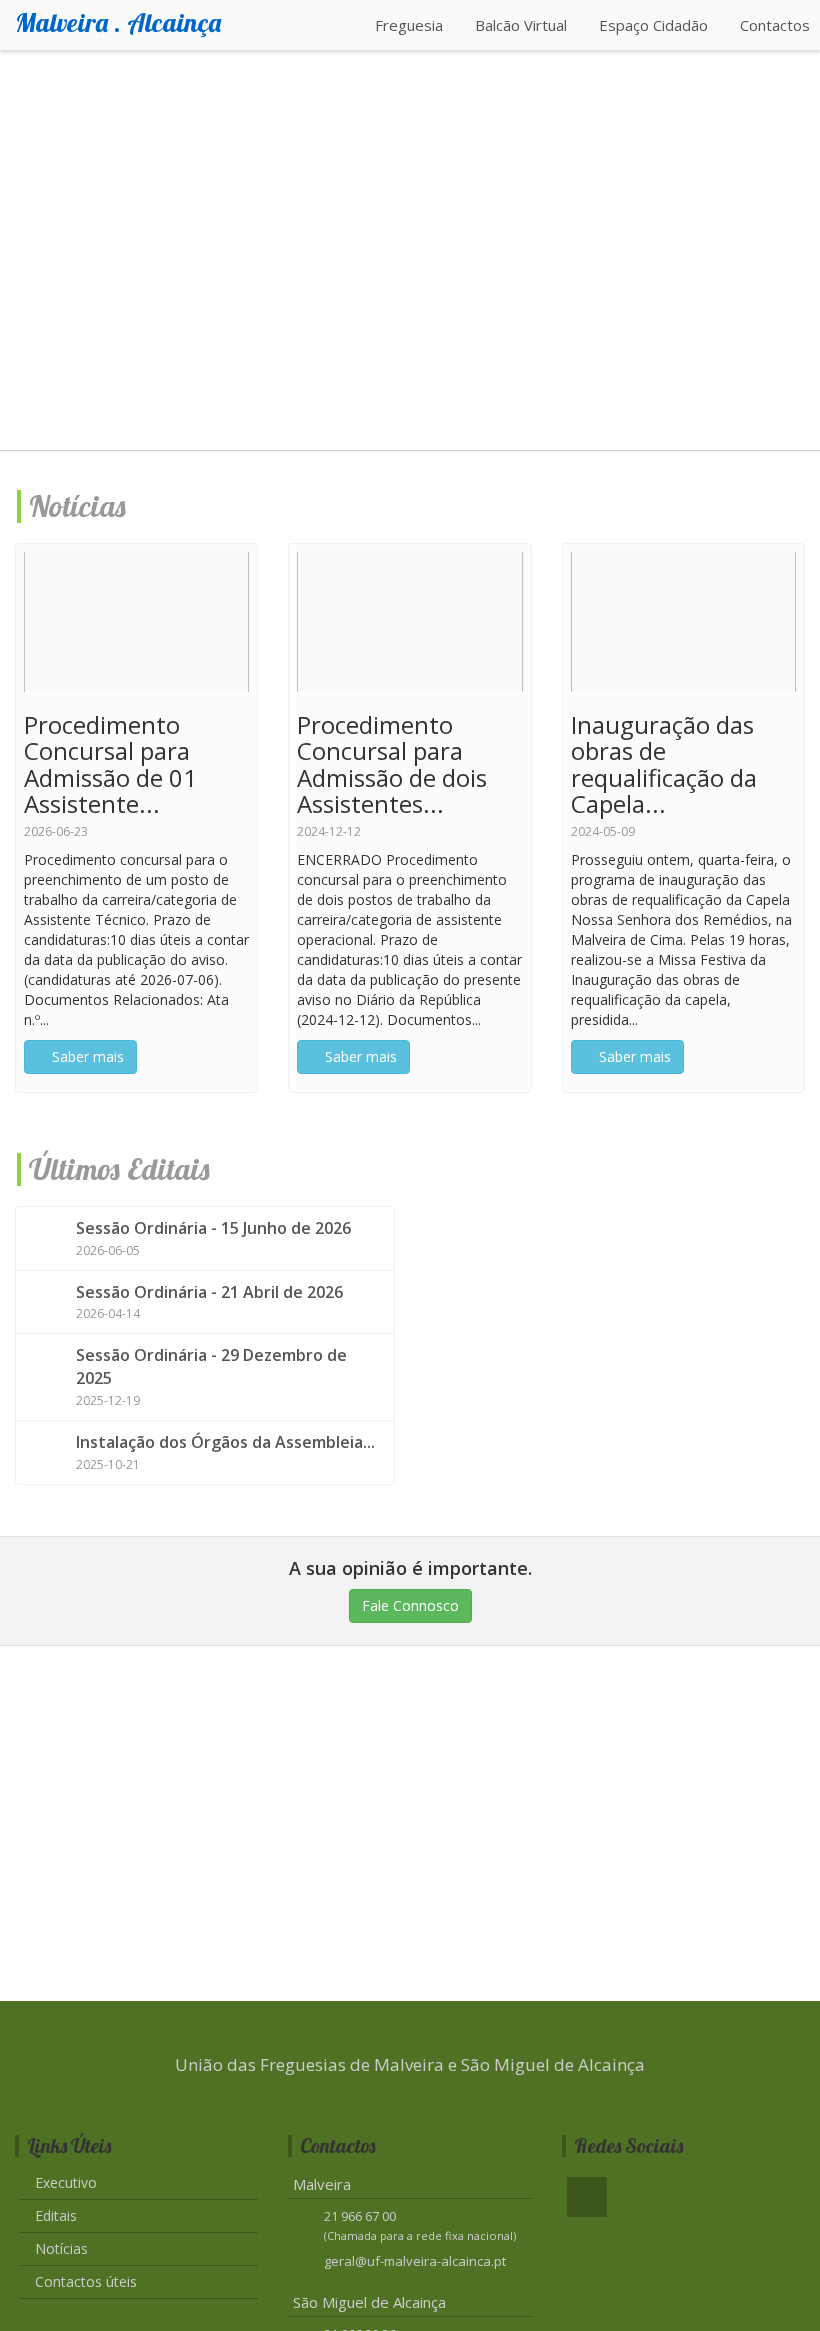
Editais (56, 2215)
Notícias (61, 2248)
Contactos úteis (86, 2281)
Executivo (66, 2182)
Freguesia (411, 25)
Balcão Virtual (523, 25)
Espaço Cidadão (655, 25)
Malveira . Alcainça (118, 22)
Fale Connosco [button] (410, 1605)
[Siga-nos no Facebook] (587, 2197)
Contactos (775, 25)
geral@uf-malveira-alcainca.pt (415, 2261)
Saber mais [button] (86, 1056)
